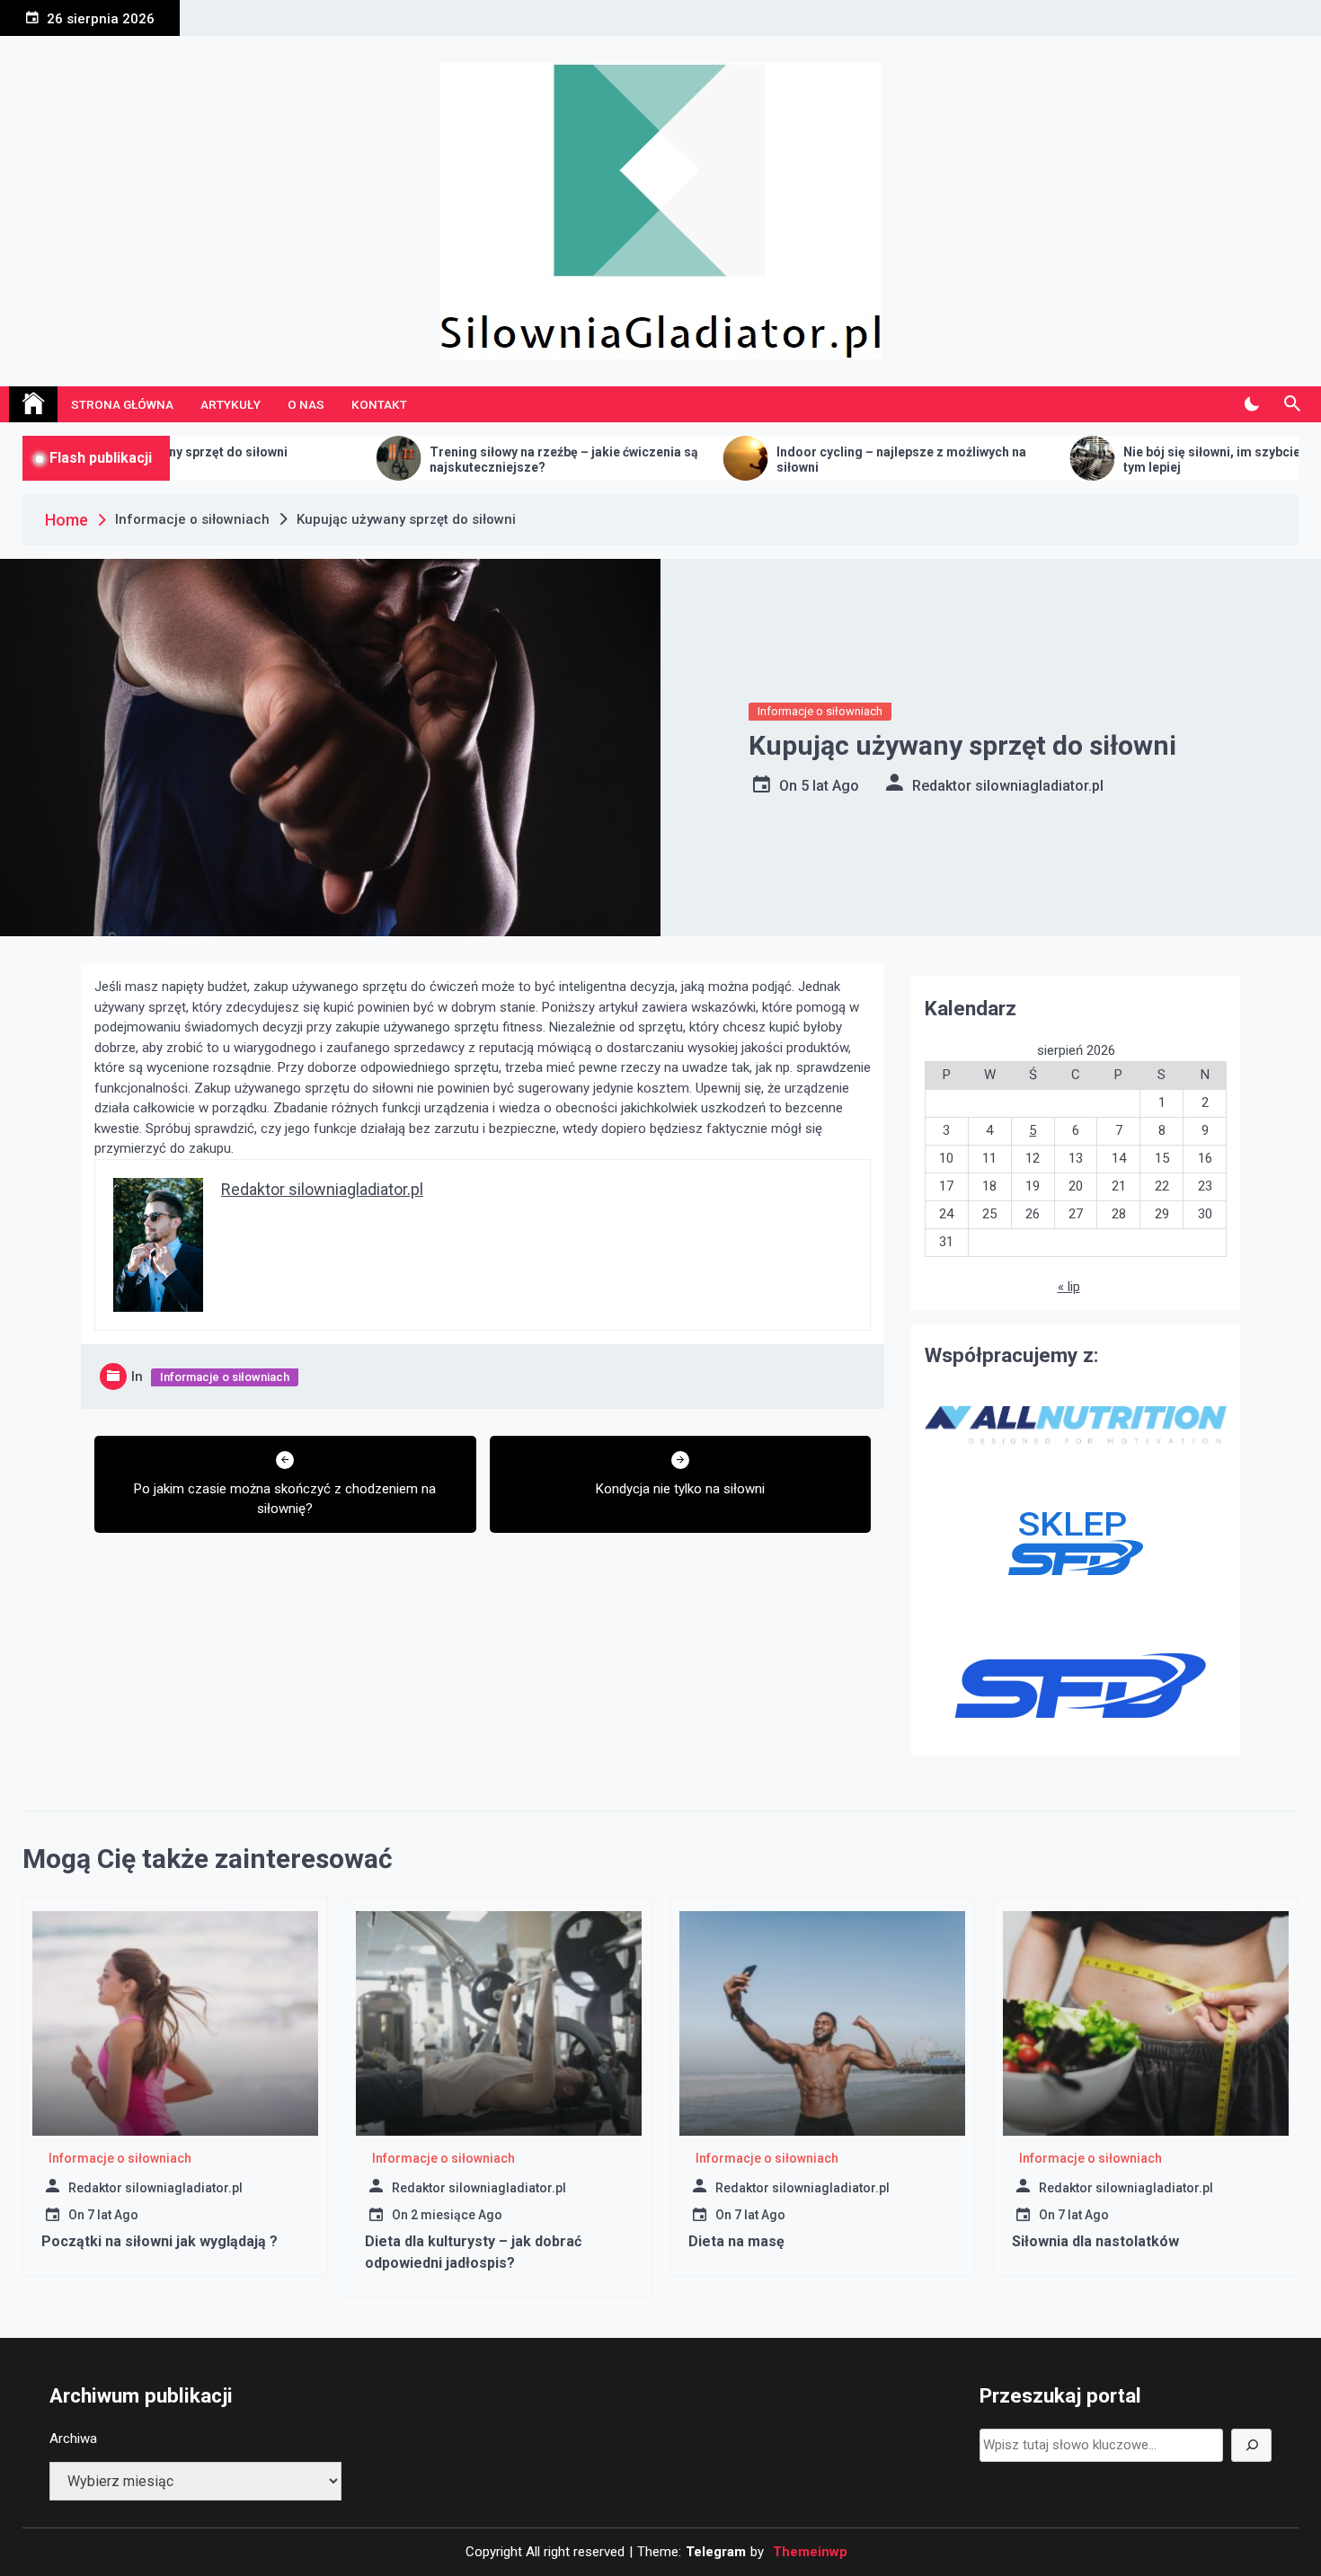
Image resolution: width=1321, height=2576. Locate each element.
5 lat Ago (830, 786)
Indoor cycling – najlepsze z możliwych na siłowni (761, 460)
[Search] (1292, 404)
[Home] (33, 404)
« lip (1069, 1287)
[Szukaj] (1251, 2445)
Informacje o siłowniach (820, 711)
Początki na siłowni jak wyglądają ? (160, 2241)
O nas (306, 404)
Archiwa (73, 2439)
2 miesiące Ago (457, 2215)
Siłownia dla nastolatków (1095, 2241)
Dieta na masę (736, 2241)
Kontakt (379, 404)
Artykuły (231, 404)
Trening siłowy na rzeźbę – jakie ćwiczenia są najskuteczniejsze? (424, 460)
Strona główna (122, 404)
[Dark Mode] (1251, 404)
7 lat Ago (113, 2215)
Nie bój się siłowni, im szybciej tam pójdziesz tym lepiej (1117, 460)
